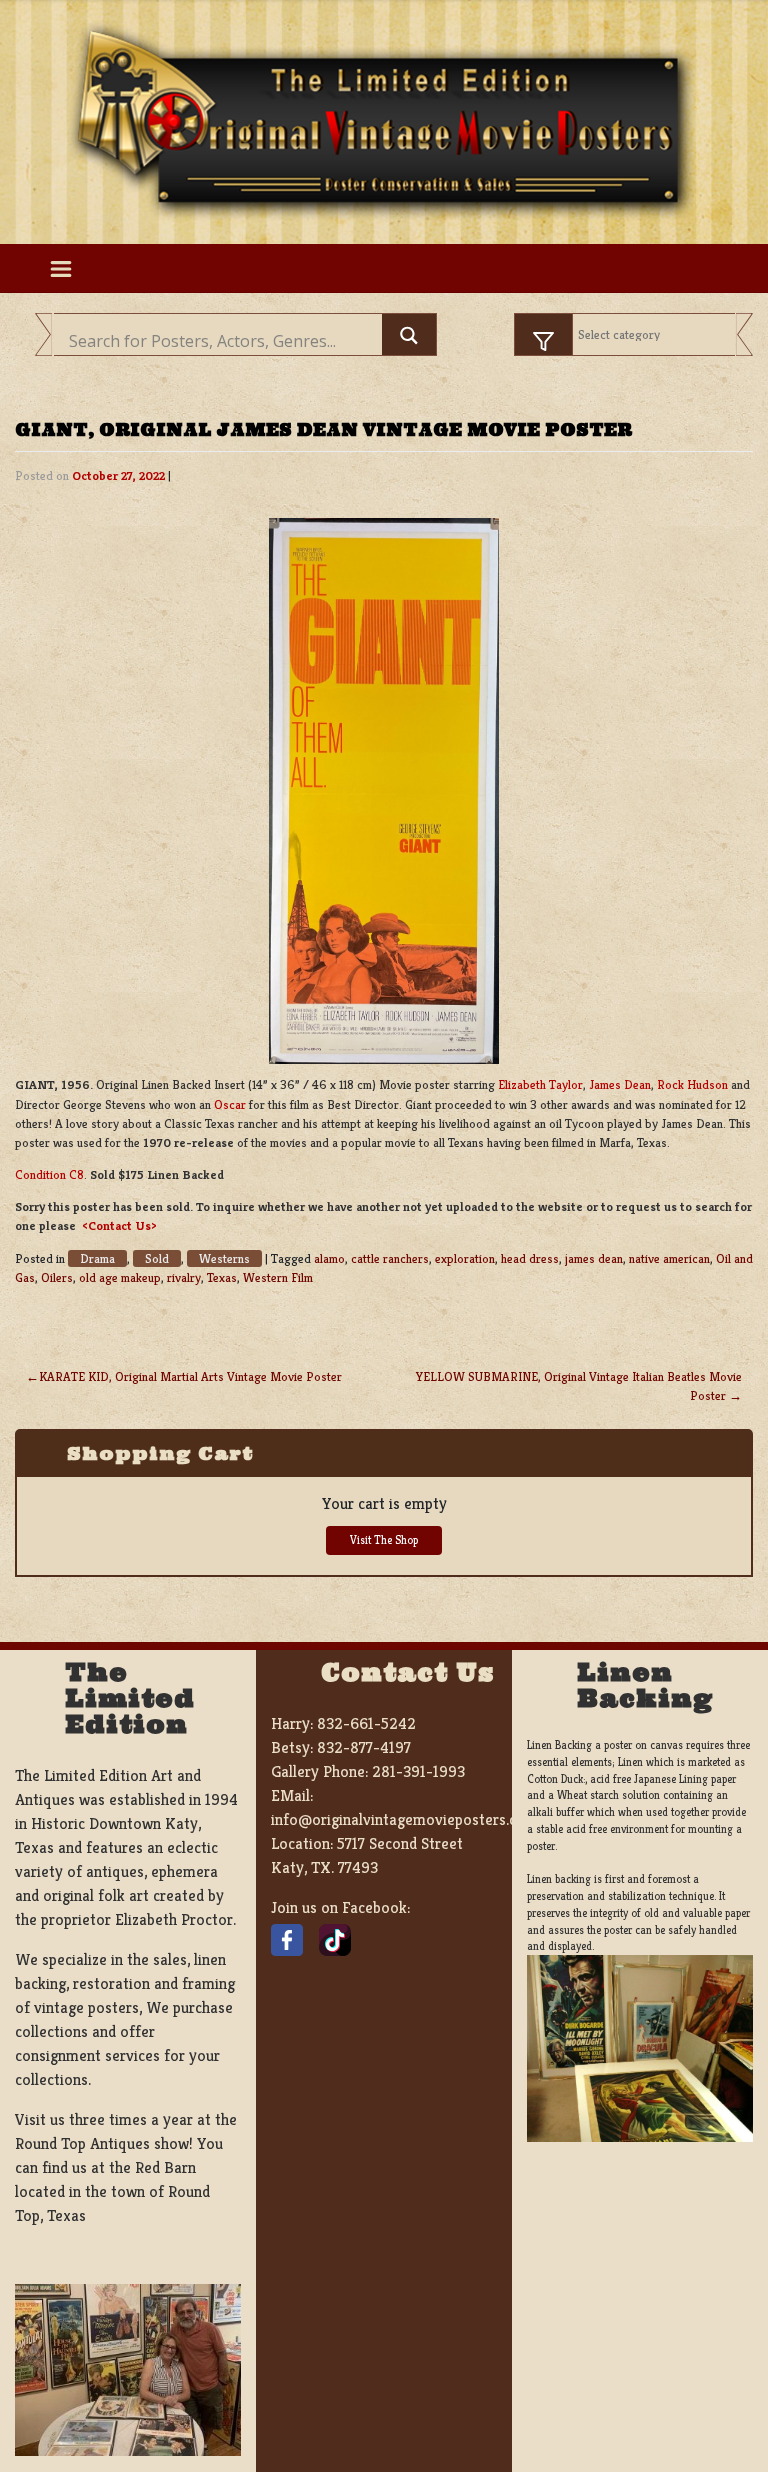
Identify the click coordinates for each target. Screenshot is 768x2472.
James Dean (620, 1085)
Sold (157, 1258)
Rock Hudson (692, 1085)
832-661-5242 (366, 1723)
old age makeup (120, 1278)
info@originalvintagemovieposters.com (404, 1819)
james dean (594, 1259)
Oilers (57, 1278)
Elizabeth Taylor (540, 1085)
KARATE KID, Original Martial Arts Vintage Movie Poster (190, 1377)
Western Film (278, 1278)
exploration (465, 1259)
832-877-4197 (364, 1747)
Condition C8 (49, 1175)
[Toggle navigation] (60, 268)
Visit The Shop (384, 1540)
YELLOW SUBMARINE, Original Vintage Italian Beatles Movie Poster (579, 1386)
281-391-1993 (418, 1771)
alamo (329, 1259)
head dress (530, 1259)
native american (669, 1259)
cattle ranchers (390, 1259)
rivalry (184, 1278)
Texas (222, 1278)
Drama (97, 1258)
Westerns (224, 1258)
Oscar (230, 1105)
